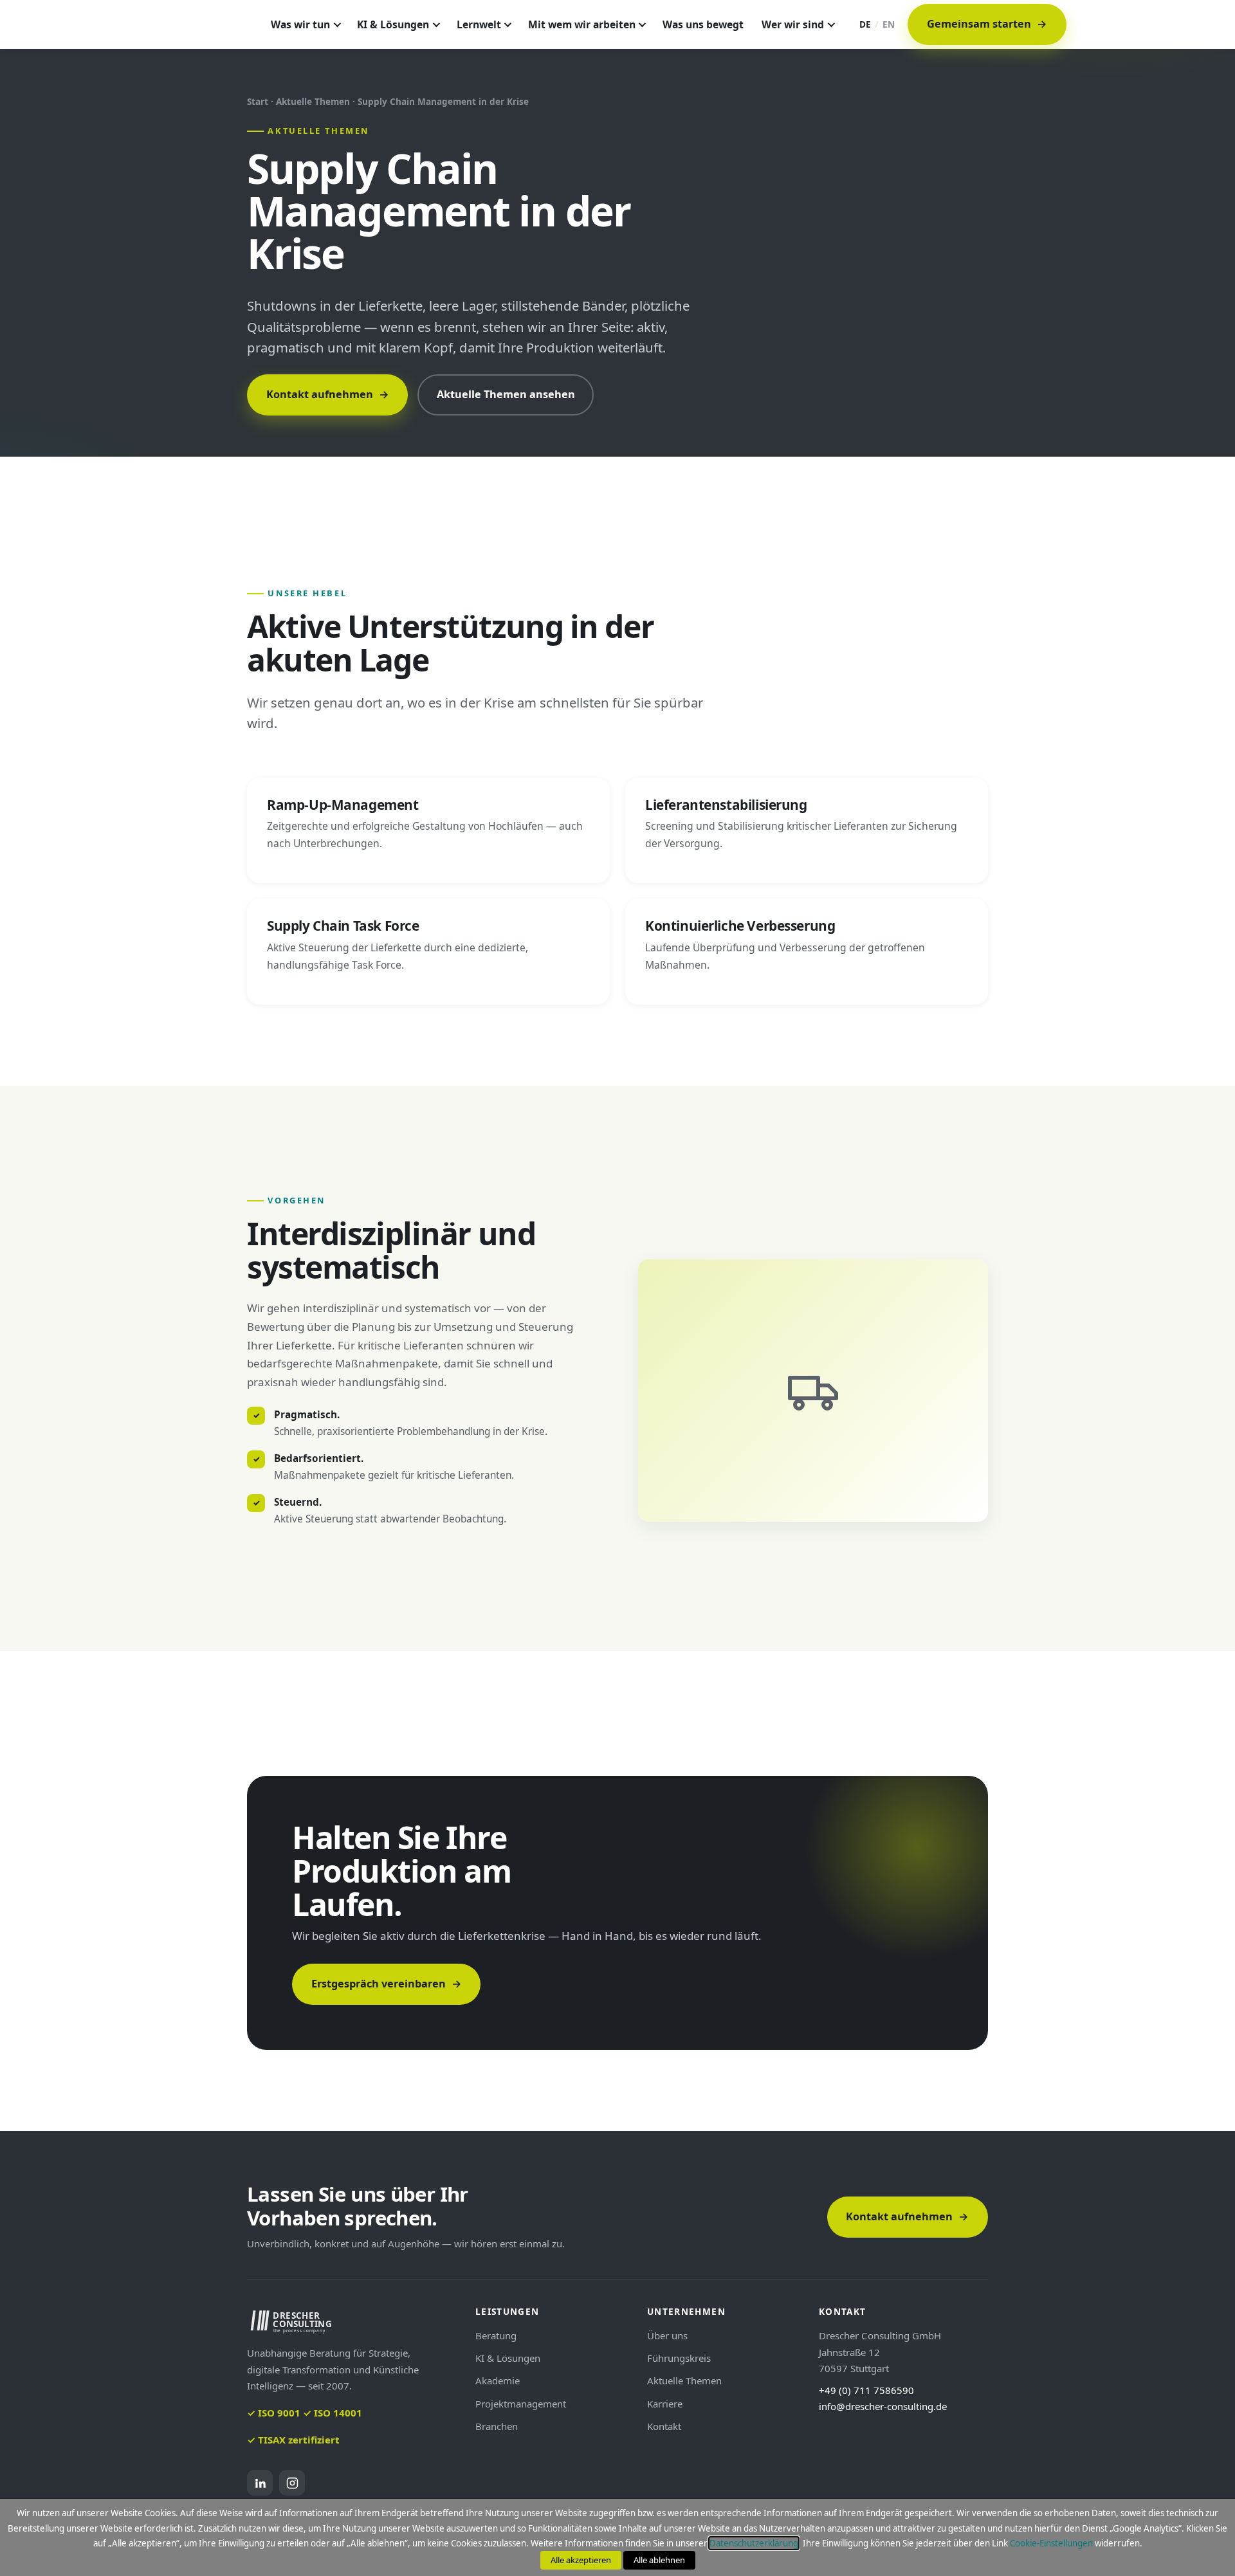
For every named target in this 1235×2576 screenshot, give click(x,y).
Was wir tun (300, 24)
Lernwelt (479, 24)
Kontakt (664, 2426)
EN (889, 24)
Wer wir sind (793, 24)
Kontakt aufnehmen (328, 394)
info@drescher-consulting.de (883, 2406)
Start (258, 101)
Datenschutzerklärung (754, 2543)
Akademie (498, 2380)
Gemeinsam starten (987, 24)
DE (865, 24)
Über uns (667, 2335)
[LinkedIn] (260, 2483)
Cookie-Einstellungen (1051, 2543)
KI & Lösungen (393, 24)
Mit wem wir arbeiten (582, 24)
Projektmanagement (521, 2404)
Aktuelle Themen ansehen (506, 394)
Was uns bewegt (703, 24)
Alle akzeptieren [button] (581, 2560)
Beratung (496, 2335)
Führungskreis (679, 2358)
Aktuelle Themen (684, 2380)
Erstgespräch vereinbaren (387, 1984)
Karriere (665, 2404)
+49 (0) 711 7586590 (866, 2390)
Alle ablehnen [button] (659, 2560)
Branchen (497, 2426)
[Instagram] (292, 2483)
